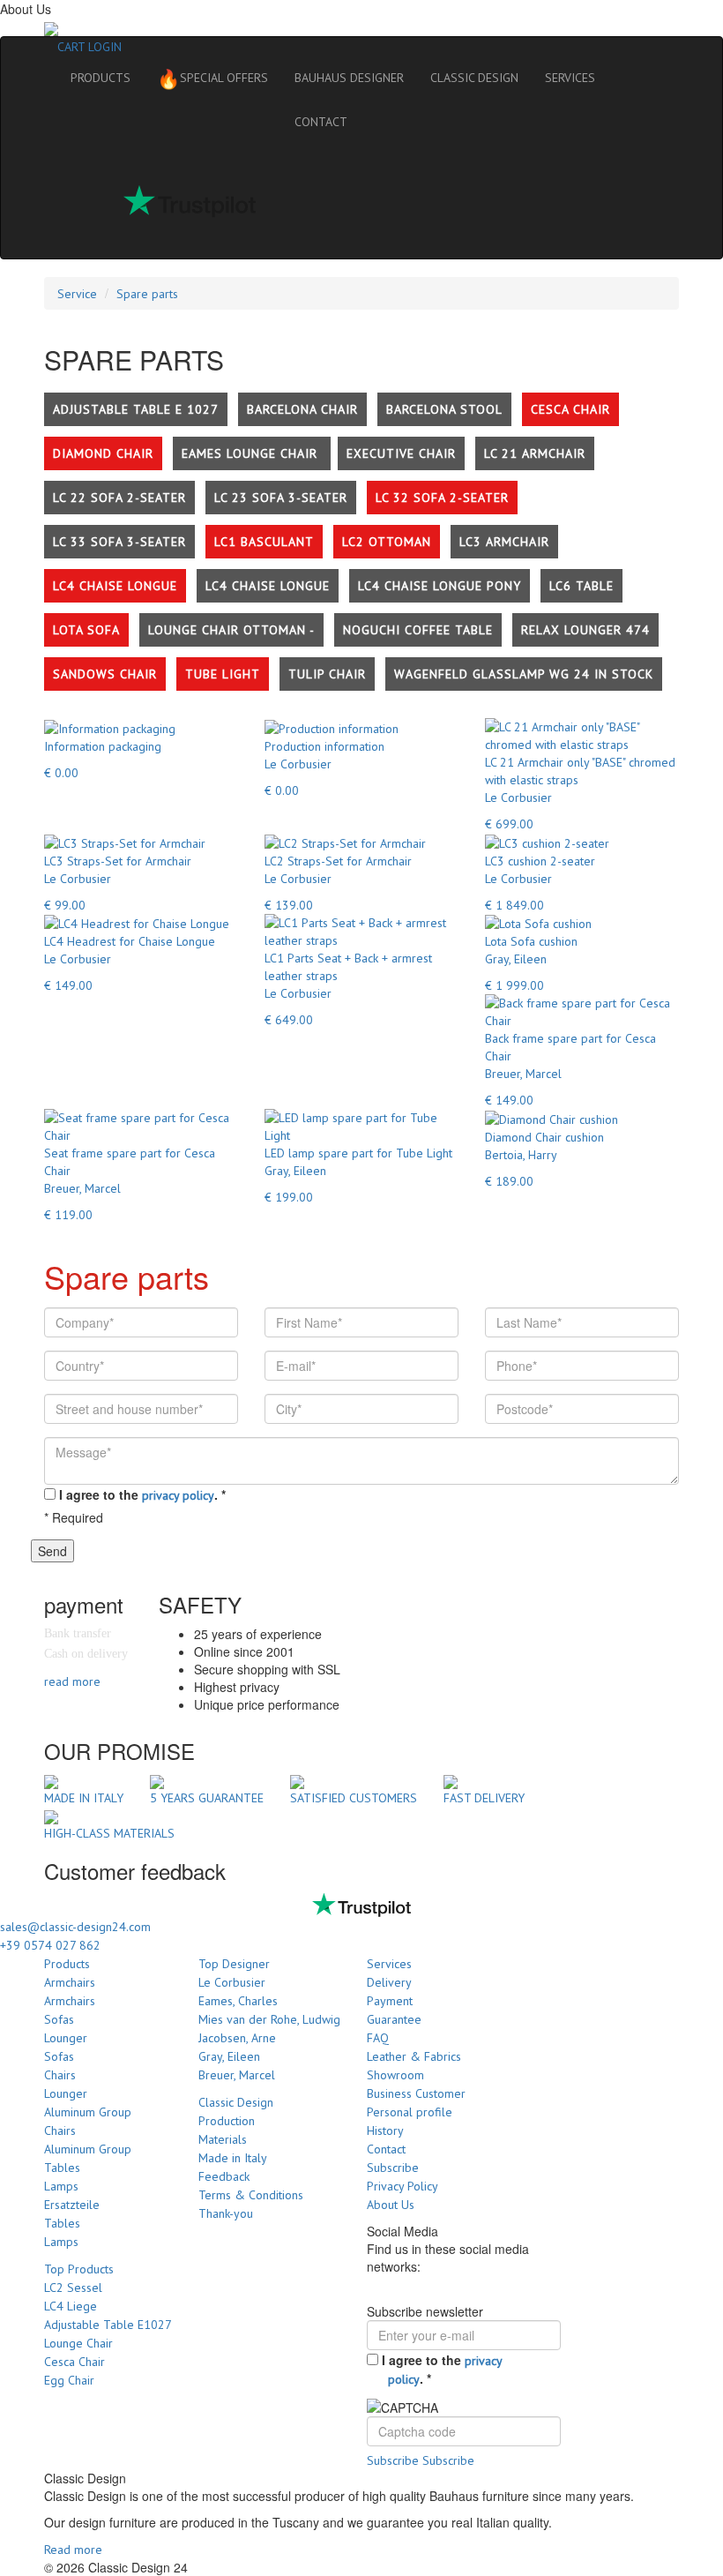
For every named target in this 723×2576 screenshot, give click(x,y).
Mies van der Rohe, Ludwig (269, 2019)
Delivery (389, 1982)
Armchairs (70, 1982)
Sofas (59, 2019)
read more (72, 1681)
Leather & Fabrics (414, 2056)
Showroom (395, 2075)
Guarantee (394, 2019)
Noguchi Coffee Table (418, 630)
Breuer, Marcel (237, 2075)
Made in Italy (233, 2158)
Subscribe (393, 2168)
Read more (73, 2550)
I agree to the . (142, 1494)
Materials (223, 2139)
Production (227, 2121)
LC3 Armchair (504, 542)
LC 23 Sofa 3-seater (281, 498)
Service (77, 294)
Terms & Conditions (251, 2195)
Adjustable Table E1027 (108, 2325)
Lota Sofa (86, 630)
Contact (386, 2149)
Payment (390, 2001)
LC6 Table (581, 586)
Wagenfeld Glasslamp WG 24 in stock (524, 674)
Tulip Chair (327, 674)
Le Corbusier (232, 1982)
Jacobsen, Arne (237, 2038)
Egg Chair (69, 2380)
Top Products (79, 2269)
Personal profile (410, 2112)
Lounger (66, 2038)
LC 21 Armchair (535, 453)
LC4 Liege (71, 2306)
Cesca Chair (570, 409)
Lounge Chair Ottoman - (231, 630)
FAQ (378, 2038)
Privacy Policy (402, 2186)
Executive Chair (401, 453)
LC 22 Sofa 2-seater (119, 498)
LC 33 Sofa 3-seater (119, 542)
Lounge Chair (78, 2343)
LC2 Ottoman (387, 542)
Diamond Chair (103, 453)
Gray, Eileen (229, 2056)
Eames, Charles (238, 2001)
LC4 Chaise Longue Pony (440, 586)
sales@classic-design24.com (75, 1927)
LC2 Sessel (73, 2288)
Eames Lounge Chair (252, 453)
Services (389, 1964)
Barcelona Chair (302, 409)
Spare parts (147, 294)
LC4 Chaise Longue (115, 586)
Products (67, 1964)
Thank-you (226, 2213)
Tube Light (223, 674)
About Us (391, 2205)
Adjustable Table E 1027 (136, 409)
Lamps (61, 2186)
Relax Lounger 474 (585, 630)
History (385, 2130)
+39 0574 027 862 (50, 1945)
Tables (62, 2168)
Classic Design (236, 2102)
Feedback (224, 2176)
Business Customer (416, 2093)
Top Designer (234, 1964)
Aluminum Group (88, 2112)
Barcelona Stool (444, 409)
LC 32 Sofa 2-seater (442, 498)
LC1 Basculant (264, 542)
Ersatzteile (72, 2205)
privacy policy (178, 1495)
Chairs (60, 2075)
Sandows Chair (105, 674)
